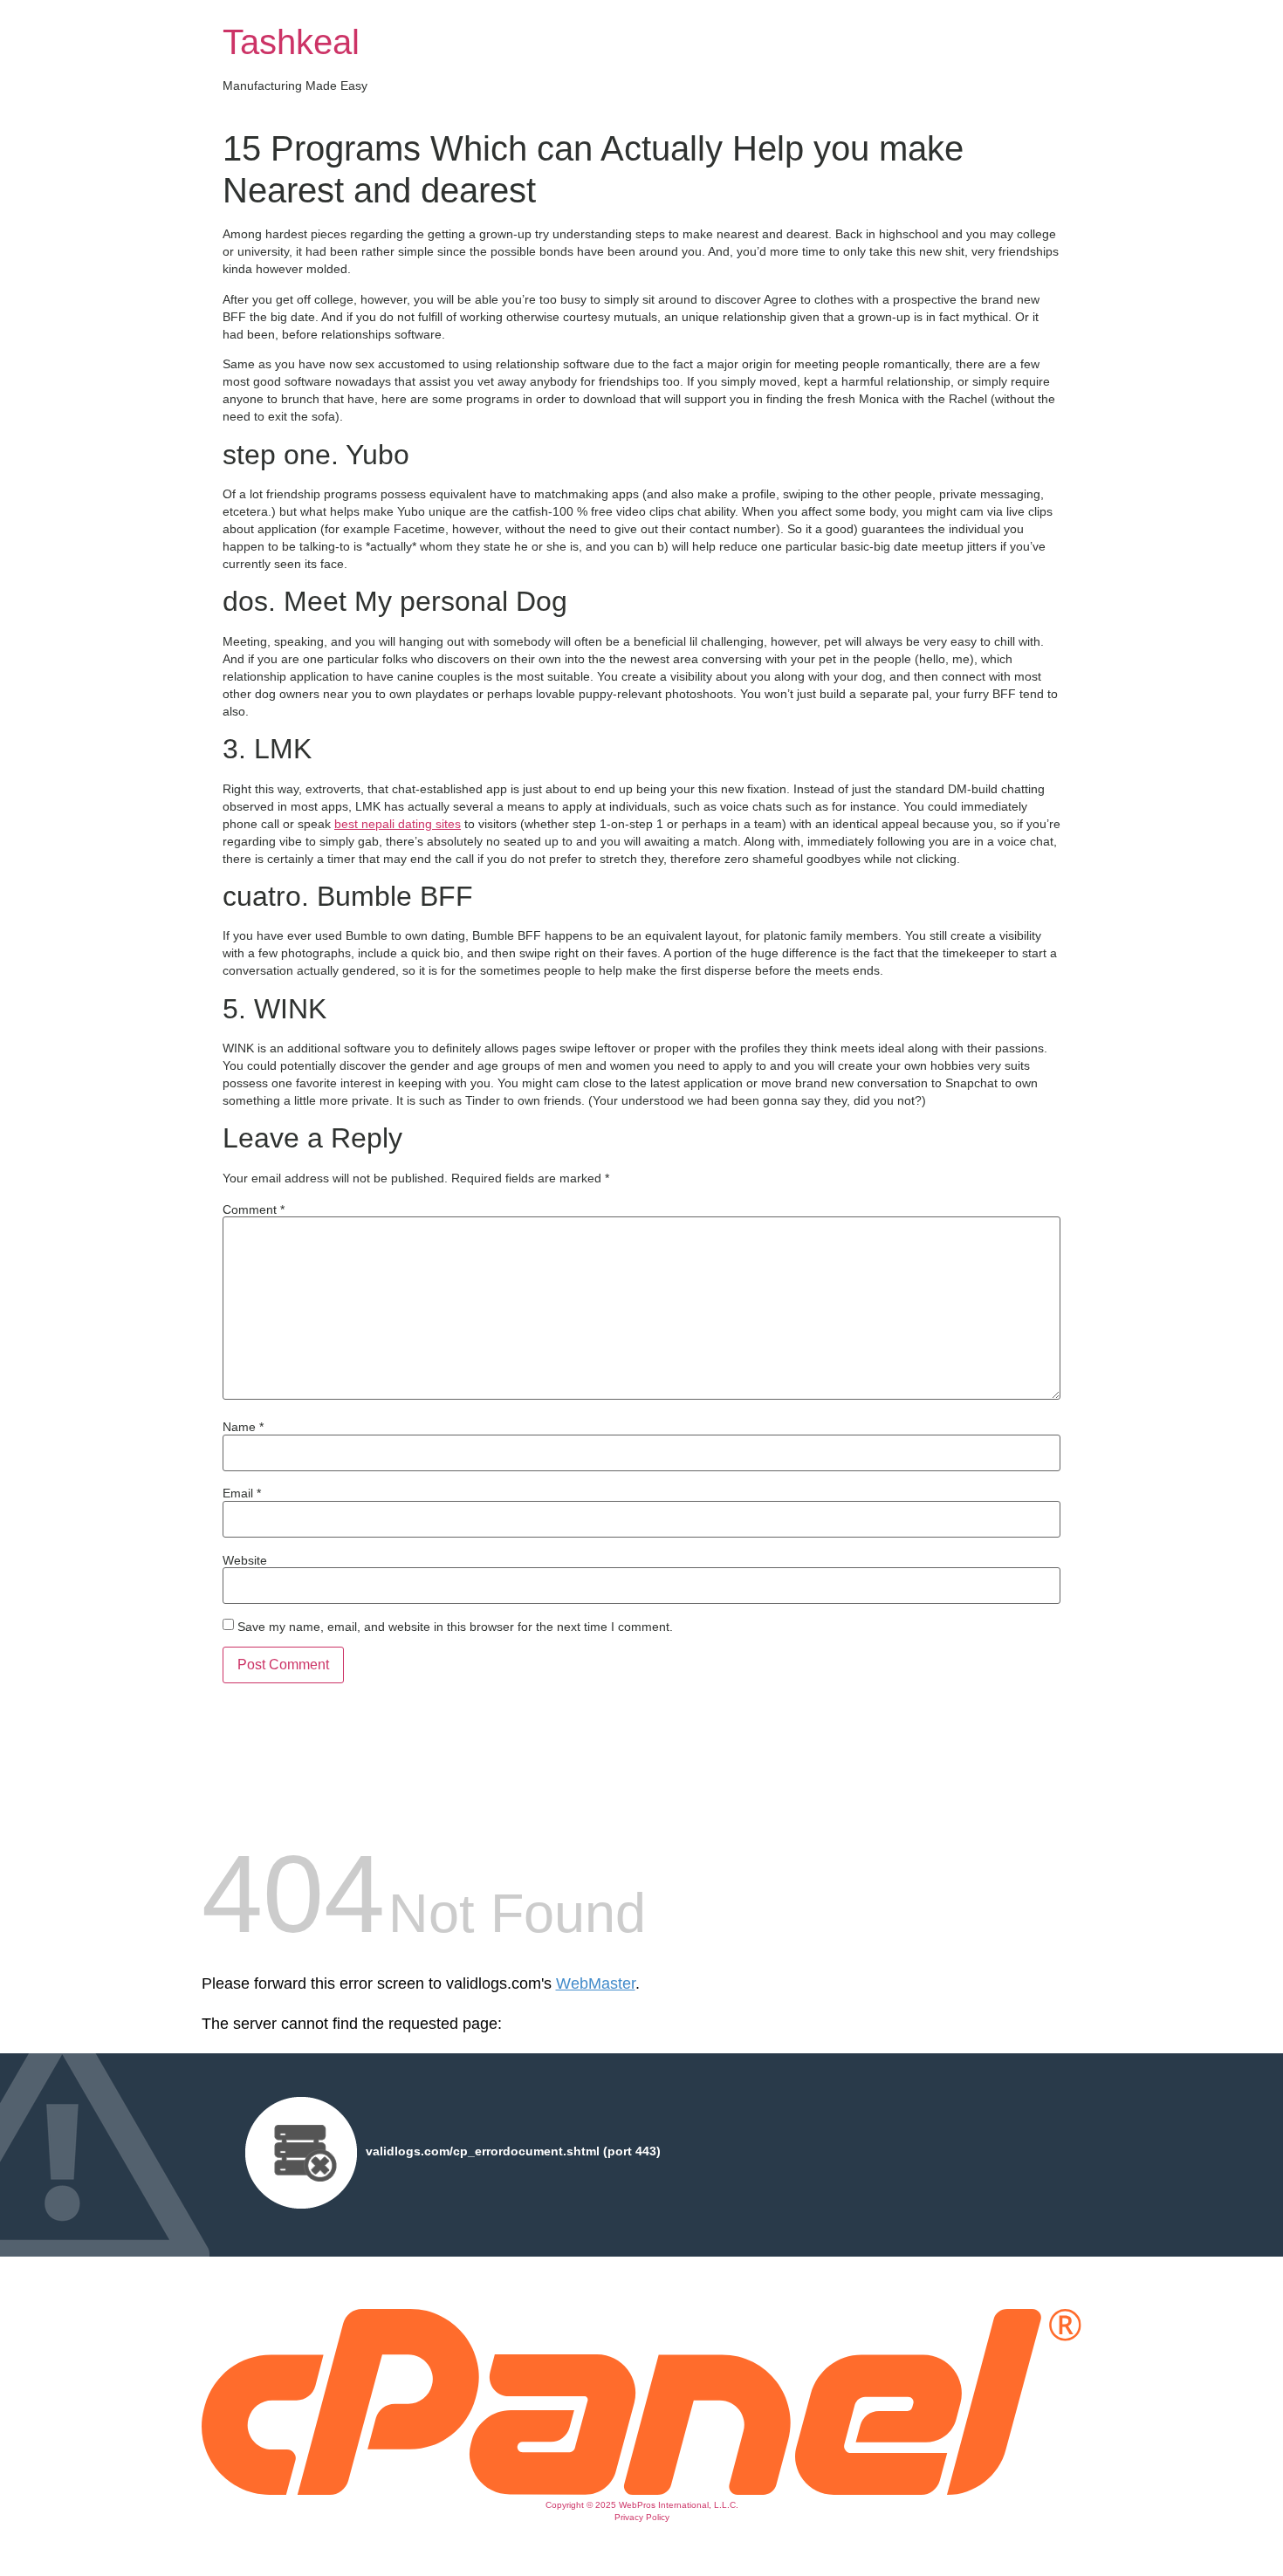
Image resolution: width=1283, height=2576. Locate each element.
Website (245, 1560)
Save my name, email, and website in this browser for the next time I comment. (455, 1627)
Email (242, 1493)
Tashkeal (291, 42)
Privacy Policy (642, 2517)
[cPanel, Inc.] (642, 2490)
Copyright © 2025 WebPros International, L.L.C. (642, 2505)
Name (243, 1427)
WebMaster (596, 1983)
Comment (254, 1209)
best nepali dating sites (398, 824)
